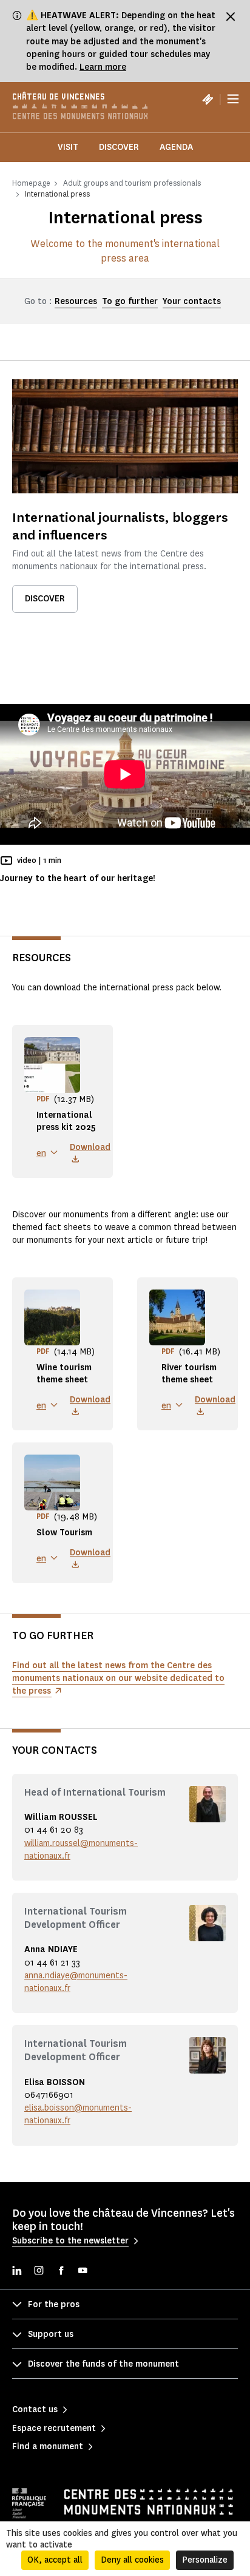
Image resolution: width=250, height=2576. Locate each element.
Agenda (176, 147)
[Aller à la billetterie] (208, 99)
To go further (130, 301)
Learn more (103, 67)
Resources (76, 301)
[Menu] (233, 99)
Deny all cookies (132, 2560)
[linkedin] (17, 2272)
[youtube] (83, 2272)
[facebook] (61, 2272)
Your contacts (192, 301)
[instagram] (39, 2272)
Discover (119, 147)
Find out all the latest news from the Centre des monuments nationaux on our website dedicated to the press (118, 1678)
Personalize (205, 2560)
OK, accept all (55, 2560)
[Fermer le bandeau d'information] (231, 16)
